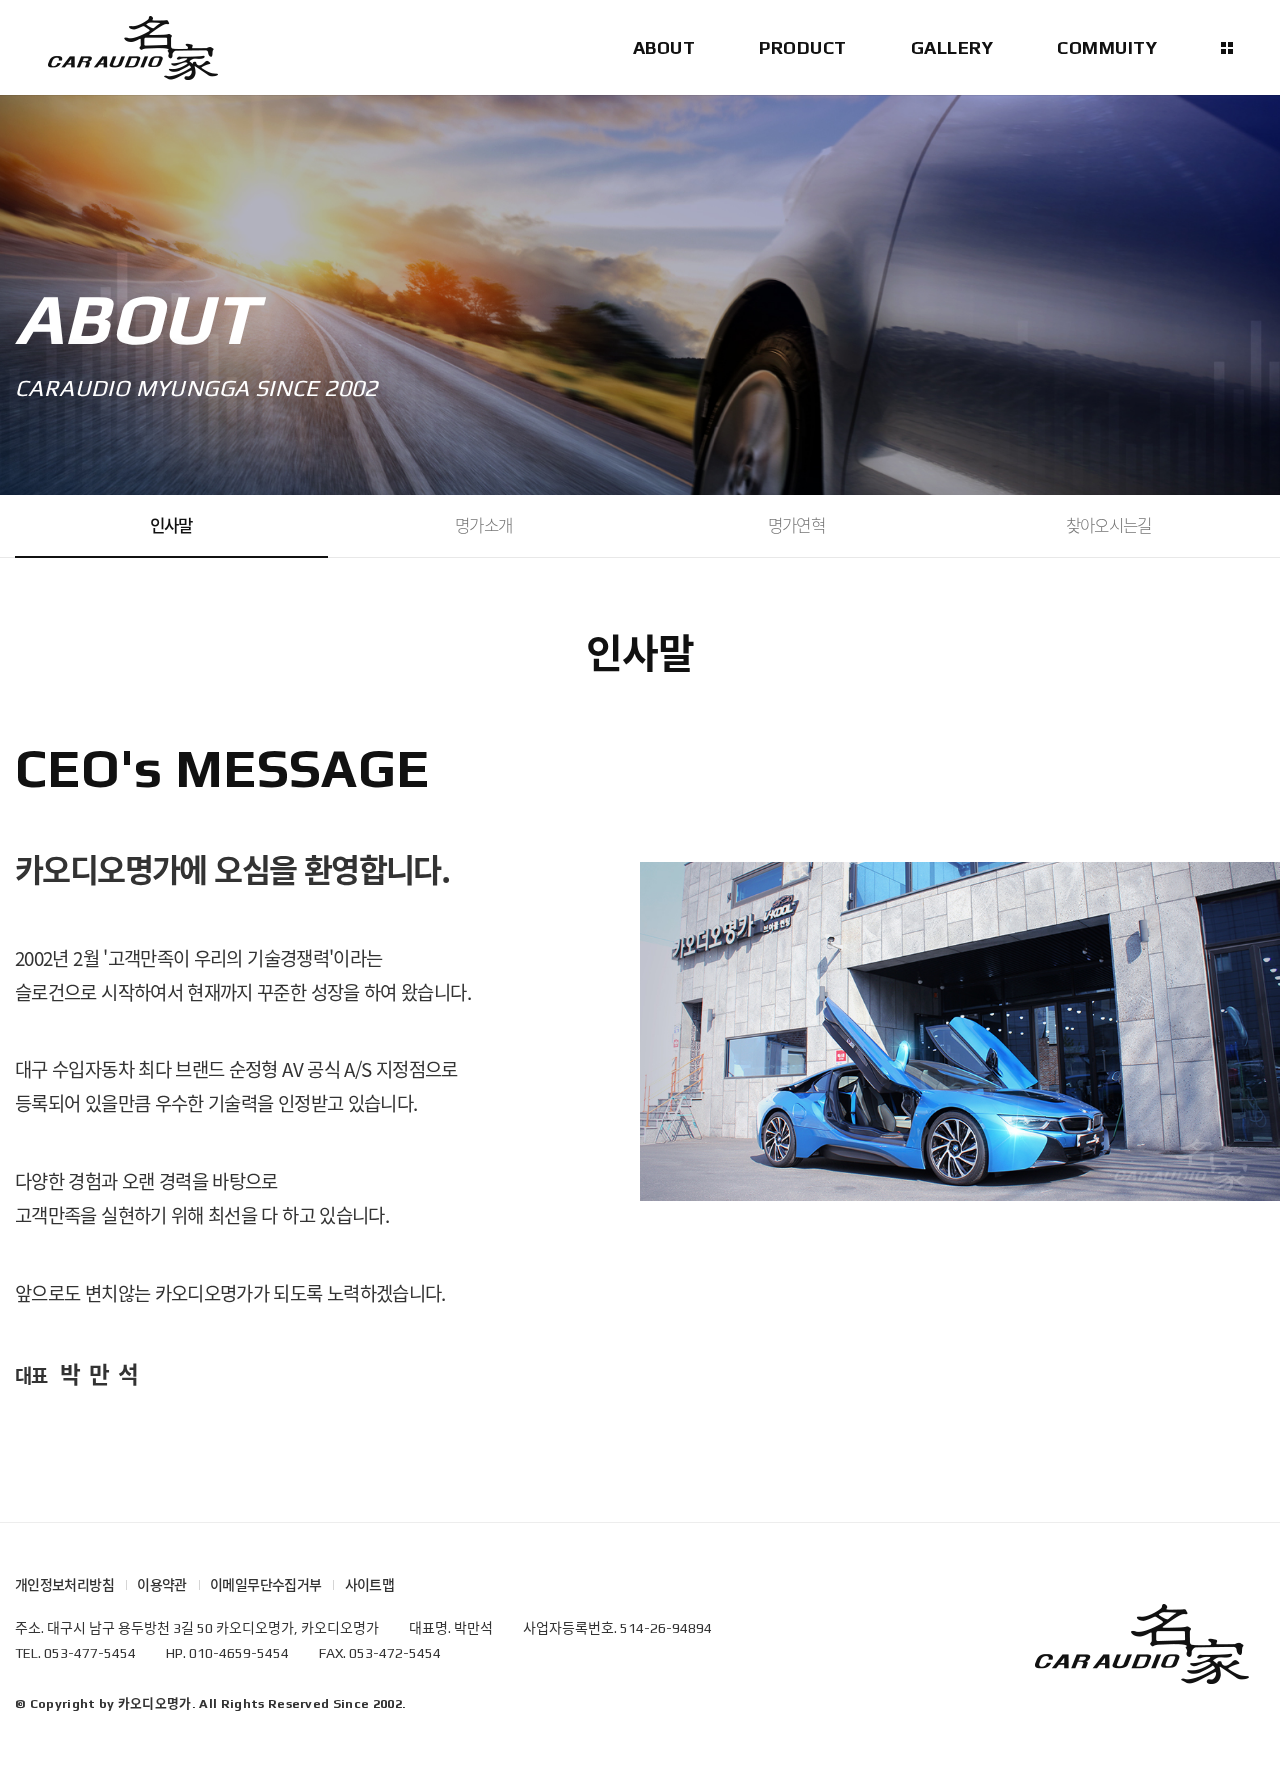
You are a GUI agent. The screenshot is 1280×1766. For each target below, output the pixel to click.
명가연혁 (796, 525)
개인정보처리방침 (64, 1585)
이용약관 (161, 1585)
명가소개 (483, 525)
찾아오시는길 (1109, 525)
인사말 (171, 525)
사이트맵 (369, 1585)
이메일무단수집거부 (265, 1585)
